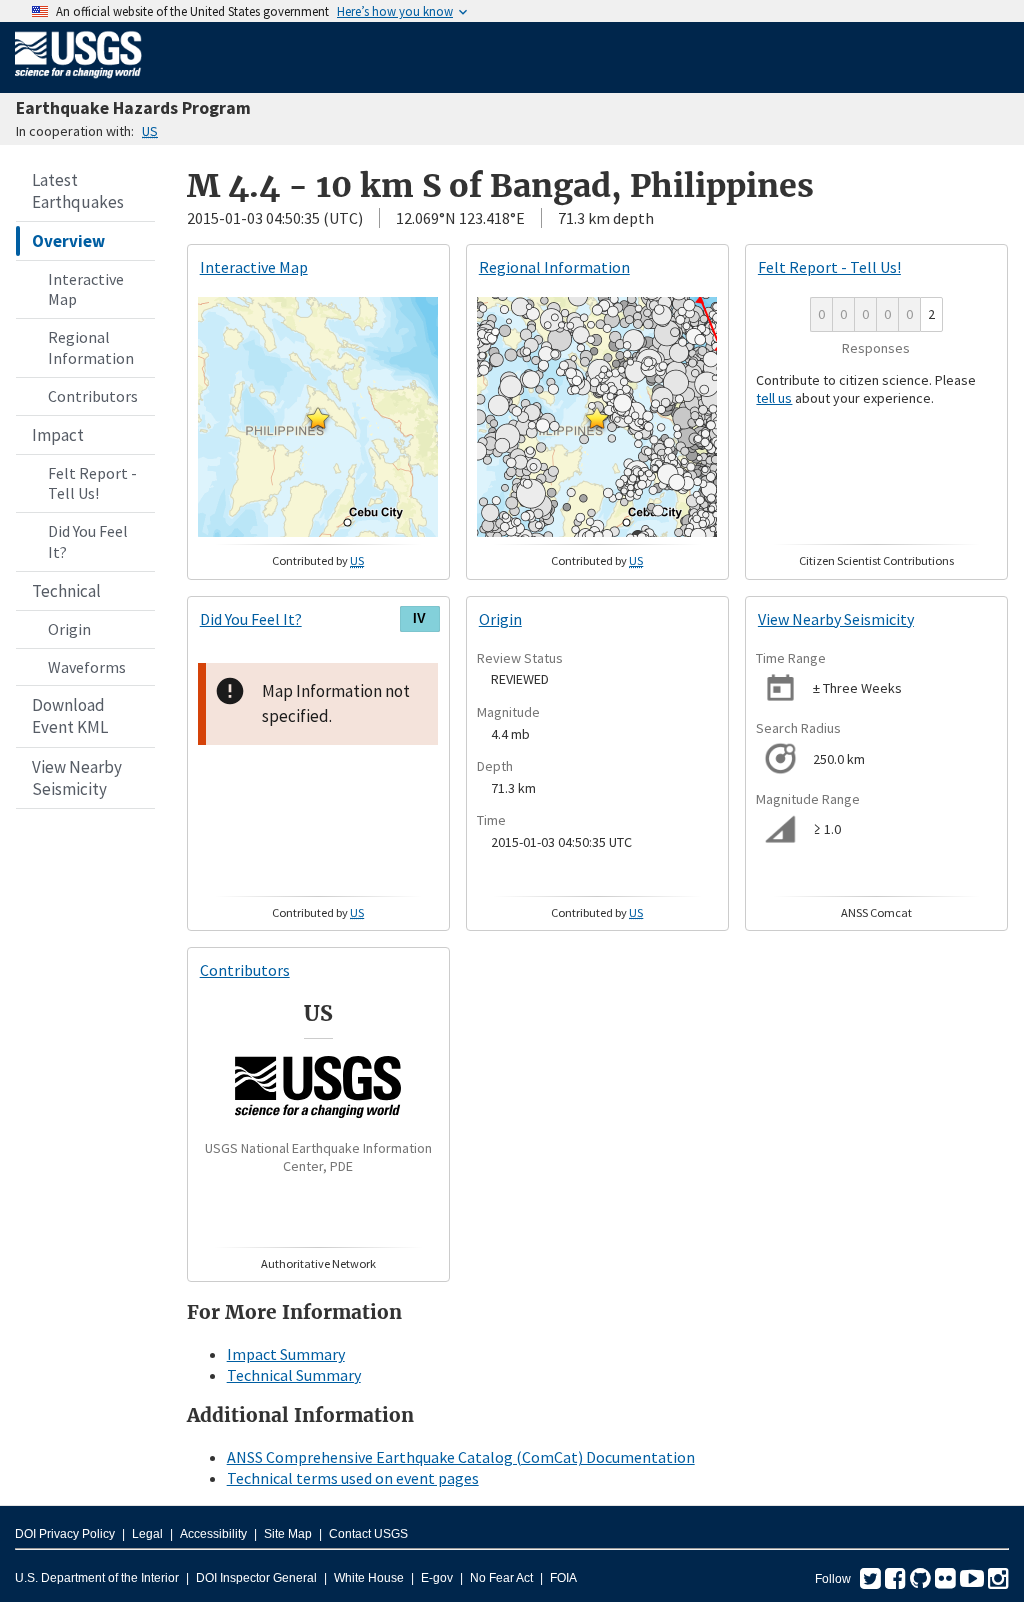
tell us (774, 398)
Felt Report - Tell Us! (92, 483)
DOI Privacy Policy (65, 1534)
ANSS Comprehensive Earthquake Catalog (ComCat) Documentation (461, 1457)
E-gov (437, 1578)
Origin (69, 629)
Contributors (93, 396)
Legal (147, 1534)
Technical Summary (294, 1375)
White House (369, 1578)
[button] (318, 418)
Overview (68, 241)
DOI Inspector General (256, 1578)
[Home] (78, 82)
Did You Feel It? (88, 541)
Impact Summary (286, 1354)
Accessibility (213, 1534)
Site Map (288, 1534)
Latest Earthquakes (78, 191)
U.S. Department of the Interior (97, 1578)
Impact (58, 435)
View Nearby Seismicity (77, 778)
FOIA (563, 1578)
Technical (66, 591)
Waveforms (87, 667)
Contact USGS (368, 1534)
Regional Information (91, 347)
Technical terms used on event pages (353, 1478)
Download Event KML (70, 716)
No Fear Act (501, 1578)
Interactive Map (86, 289)
